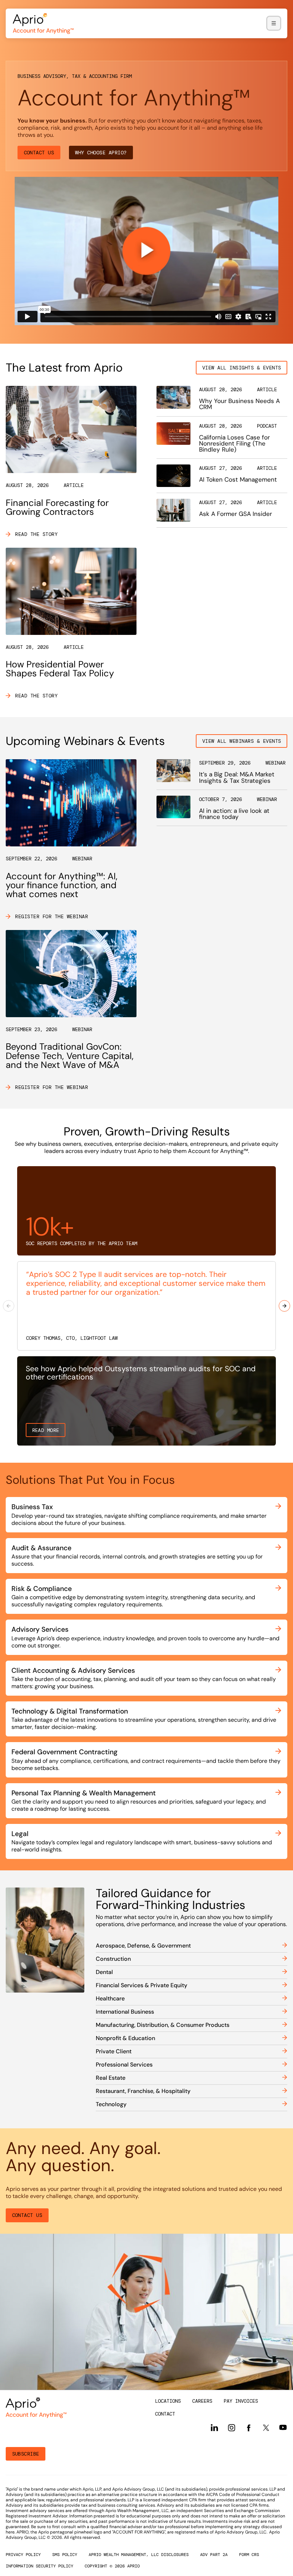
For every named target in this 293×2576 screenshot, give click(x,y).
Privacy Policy (23, 2555)
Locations (168, 2401)
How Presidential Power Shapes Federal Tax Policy (60, 669)
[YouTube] (283, 2427)
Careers (202, 2401)
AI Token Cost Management (238, 479)
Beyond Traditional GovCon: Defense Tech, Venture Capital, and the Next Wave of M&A (70, 1056)
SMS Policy (65, 2555)
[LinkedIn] (214, 2428)
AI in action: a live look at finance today (234, 814)
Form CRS (249, 2555)
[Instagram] (232, 2428)
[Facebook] (249, 2428)
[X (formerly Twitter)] (266, 2427)
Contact (165, 2414)
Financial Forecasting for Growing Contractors (57, 507)
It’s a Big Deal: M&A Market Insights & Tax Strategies (237, 777)
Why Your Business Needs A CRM (239, 404)
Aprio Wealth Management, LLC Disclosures (139, 2555)
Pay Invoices (241, 2401)
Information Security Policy (39, 2566)
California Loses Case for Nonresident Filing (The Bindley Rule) (234, 443)
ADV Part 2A (214, 2555)
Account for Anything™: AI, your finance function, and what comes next (62, 885)
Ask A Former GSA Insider (235, 514)
